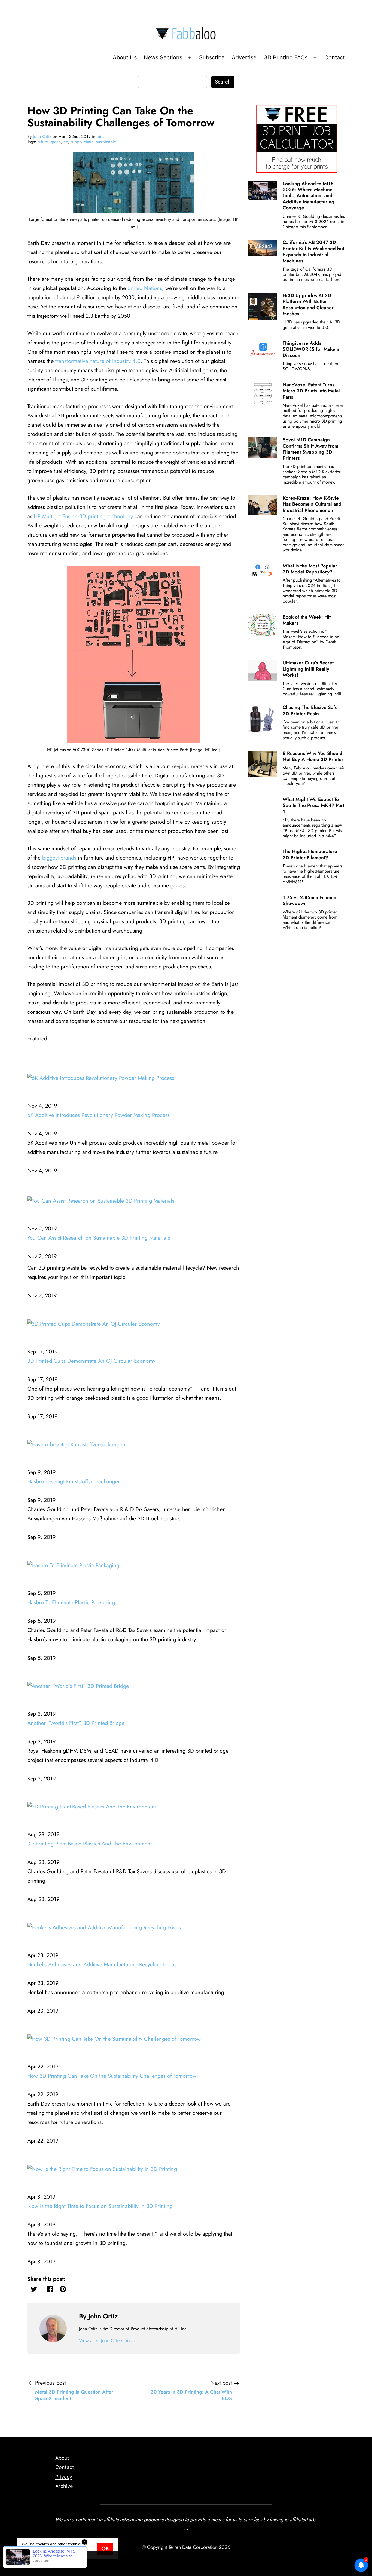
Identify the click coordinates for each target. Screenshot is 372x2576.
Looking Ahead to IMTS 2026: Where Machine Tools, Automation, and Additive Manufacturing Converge (309, 196)
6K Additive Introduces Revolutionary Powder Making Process (98, 1115)
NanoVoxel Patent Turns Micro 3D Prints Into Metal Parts (311, 391)
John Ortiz (42, 137)
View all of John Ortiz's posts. (107, 2340)
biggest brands (59, 858)
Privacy (64, 2477)
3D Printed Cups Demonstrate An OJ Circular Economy (91, 1361)
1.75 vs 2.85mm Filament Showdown (310, 900)
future (43, 142)
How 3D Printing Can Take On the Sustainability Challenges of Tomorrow (112, 2076)
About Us (125, 57)
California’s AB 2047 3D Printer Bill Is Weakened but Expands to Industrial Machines (313, 251)
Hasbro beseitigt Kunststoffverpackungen (74, 1482)
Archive (64, 2486)
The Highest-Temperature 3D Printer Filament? (310, 854)
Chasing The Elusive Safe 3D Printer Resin (310, 710)
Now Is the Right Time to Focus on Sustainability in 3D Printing (100, 2206)
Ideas (101, 137)
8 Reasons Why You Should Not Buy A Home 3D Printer (313, 756)
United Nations (145, 288)
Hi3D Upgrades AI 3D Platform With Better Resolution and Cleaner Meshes (308, 305)
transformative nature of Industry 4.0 (98, 361)
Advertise (244, 57)
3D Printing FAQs (286, 57)
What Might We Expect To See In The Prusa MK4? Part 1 (313, 806)
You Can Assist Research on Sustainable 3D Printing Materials (99, 1238)
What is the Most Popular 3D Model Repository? (310, 569)
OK (105, 2549)
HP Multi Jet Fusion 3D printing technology (83, 516)
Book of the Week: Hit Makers (307, 620)
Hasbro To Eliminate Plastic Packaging (71, 1602)
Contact (335, 57)
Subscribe (212, 57)
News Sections (163, 57)
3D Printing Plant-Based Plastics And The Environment (89, 1844)
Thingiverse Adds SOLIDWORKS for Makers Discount (311, 349)
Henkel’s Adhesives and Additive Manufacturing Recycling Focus (102, 1965)
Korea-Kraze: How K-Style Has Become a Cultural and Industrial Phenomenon (312, 504)
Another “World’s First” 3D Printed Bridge (76, 1723)
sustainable (106, 142)
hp (66, 142)
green (56, 142)
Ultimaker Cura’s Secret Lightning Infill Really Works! (308, 669)
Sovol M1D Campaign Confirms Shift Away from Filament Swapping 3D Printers (310, 449)
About (62, 2458)
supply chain (82, 142)
